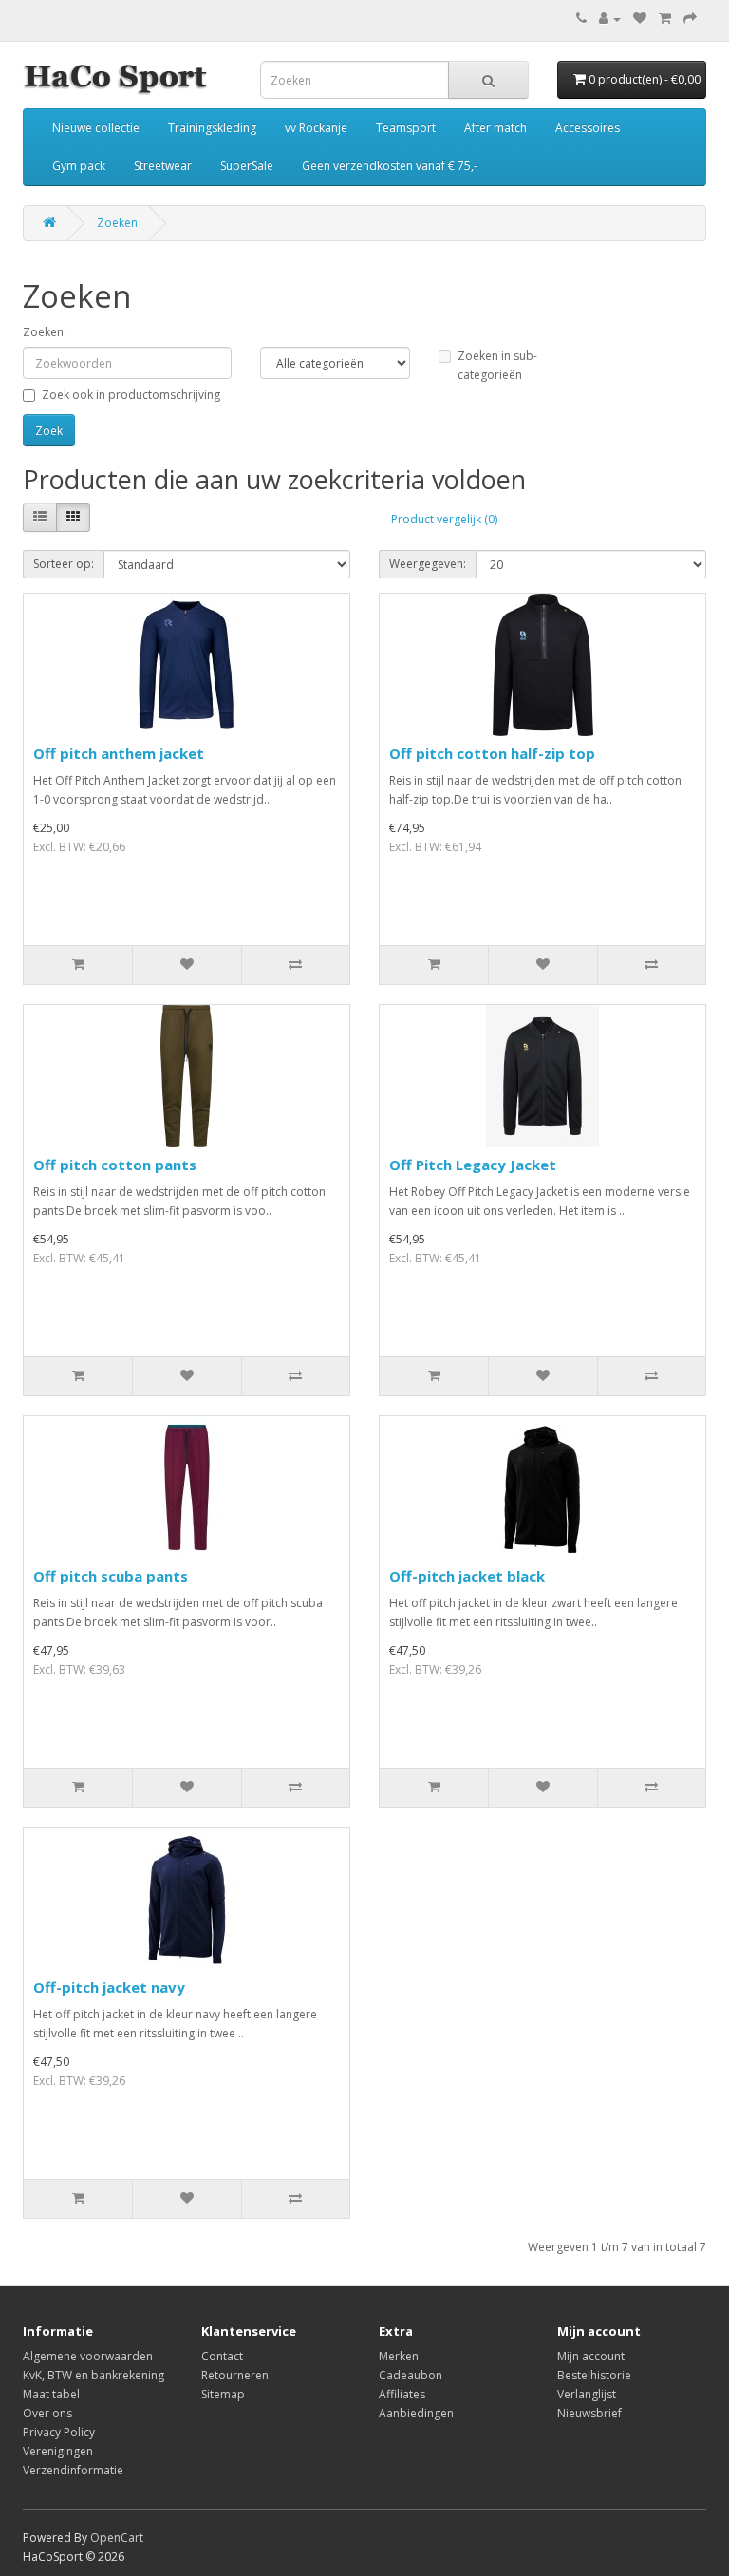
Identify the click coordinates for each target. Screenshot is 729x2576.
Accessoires (588, 128)
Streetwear (163, 166)
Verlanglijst (587, 2394)
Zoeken (117, 223)
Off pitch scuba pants (111, 1576)
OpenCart (117, 2538)
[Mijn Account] (610, 19)
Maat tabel (51, 2394)
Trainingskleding (212, 128)
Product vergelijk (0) (444, 519)
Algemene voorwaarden (88, 2356)
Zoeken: (45, 332)
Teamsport (406, 128)
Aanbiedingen (416, 2413)
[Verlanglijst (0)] (640, 19)
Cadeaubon (411, 2375)
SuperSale (247, 166)
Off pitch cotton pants (115, 1165)
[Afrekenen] (690, 19)
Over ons (47, 2413)
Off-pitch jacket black (467, 1576)
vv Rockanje (316, 128)
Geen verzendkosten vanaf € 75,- (390, 166)
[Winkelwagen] (665, 19)
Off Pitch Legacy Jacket (473, 1165)
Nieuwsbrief (589, 2413)
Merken (399, 2356)
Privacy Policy (59, 2432)
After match (495, 128)
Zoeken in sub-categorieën (497, 365)
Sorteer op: (64, 564)
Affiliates (402, 2394)
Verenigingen (58, 2451)
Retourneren (235, 2375)
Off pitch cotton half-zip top (492, 753)
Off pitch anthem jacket (119, 753)
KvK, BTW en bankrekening (93, 2375)
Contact (222, 2356)
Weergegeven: (428, 564)
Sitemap (223, 2394)
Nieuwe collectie (96, 128)
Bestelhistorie (594, 2375)
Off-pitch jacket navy (109, 1987)
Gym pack (79, 166)
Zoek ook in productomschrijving (131, 395)
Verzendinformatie (73, 2470)
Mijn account (591, 2356)
